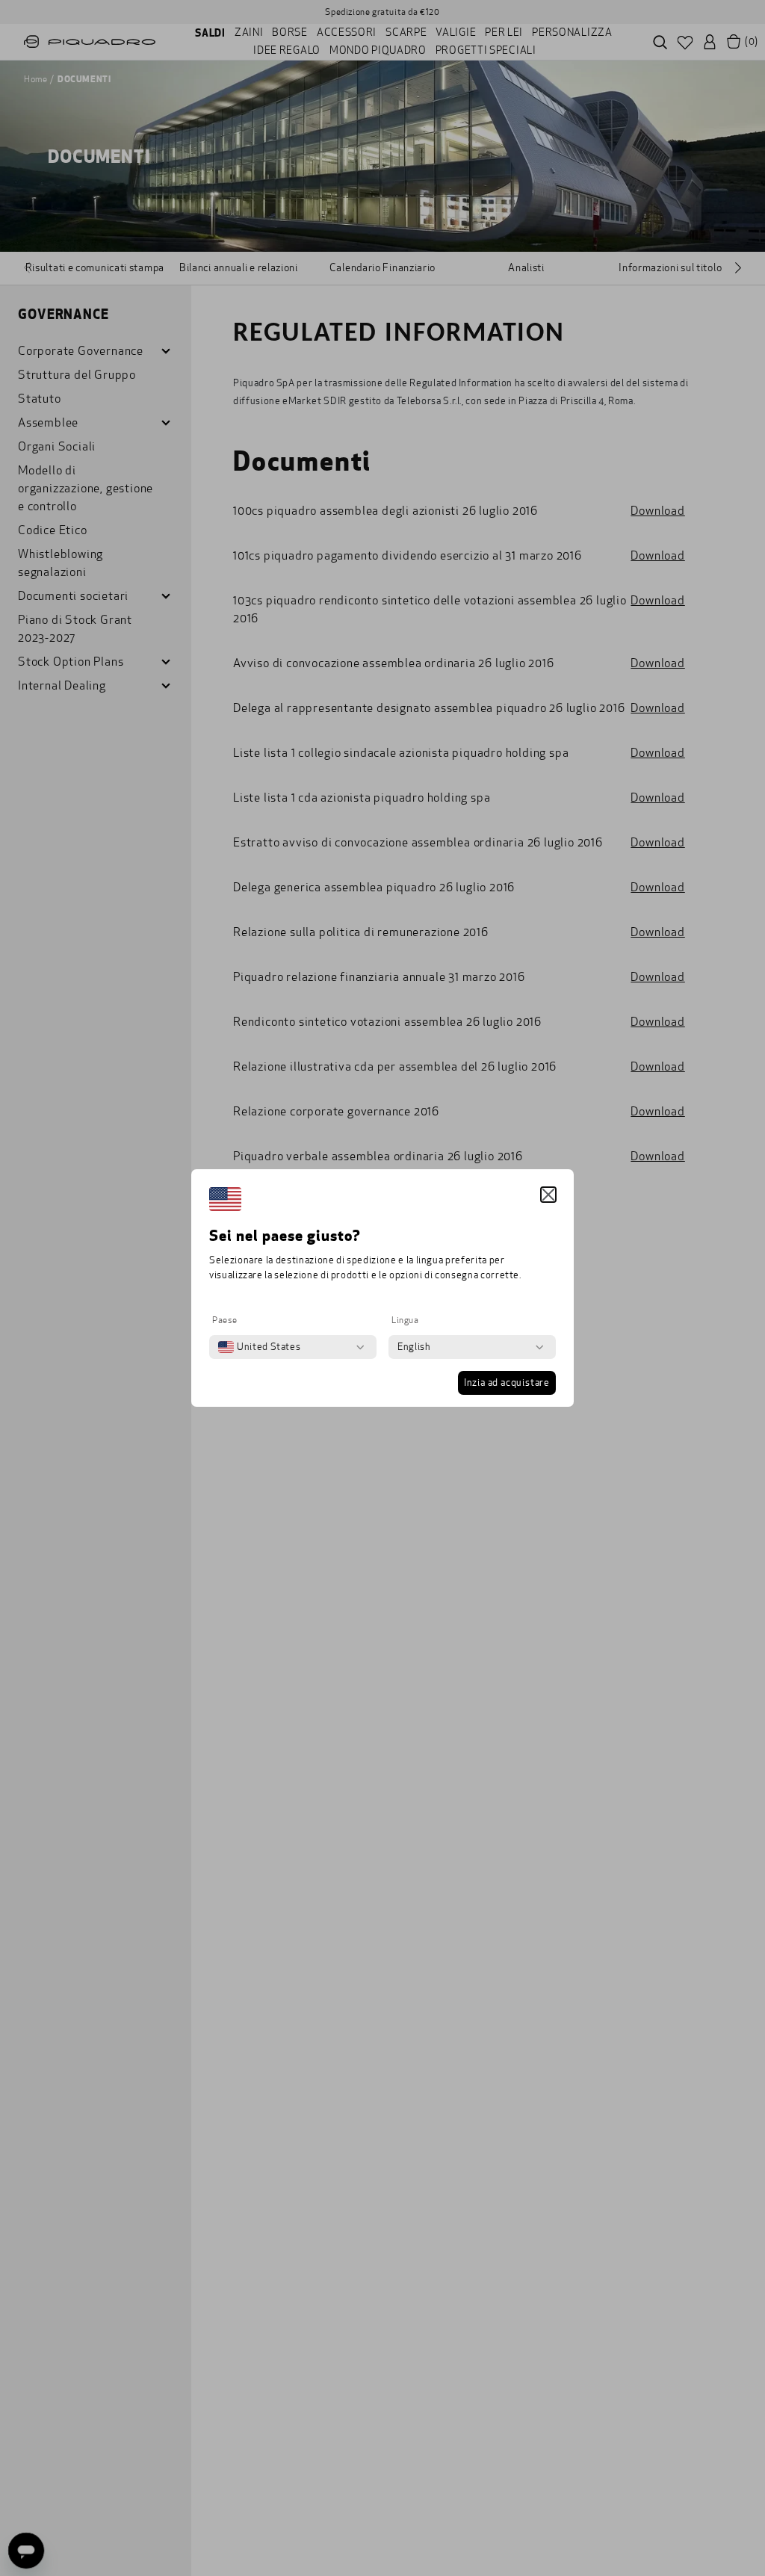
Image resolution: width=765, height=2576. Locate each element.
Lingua (405, 1320)
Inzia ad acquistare (507, 1383)
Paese (225, 1320)
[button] (548, 1195)
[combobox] (259, 1347)
